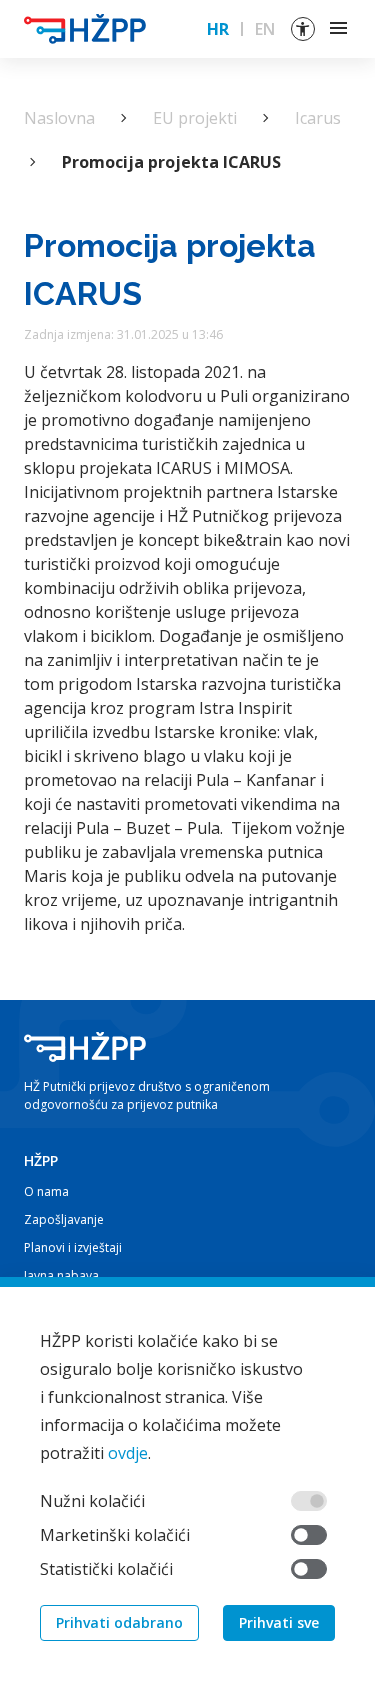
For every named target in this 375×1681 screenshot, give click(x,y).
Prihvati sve (279, 1622)
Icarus (318, 118)
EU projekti (195, 118)
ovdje (128, 1453)
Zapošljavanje (64, 1219)
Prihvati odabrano (119, 1622)
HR (218, 29)
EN (265, 29)
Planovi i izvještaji (73, 1247)
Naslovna (59, 118)
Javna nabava (61, 1275)
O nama (46, 1191)
